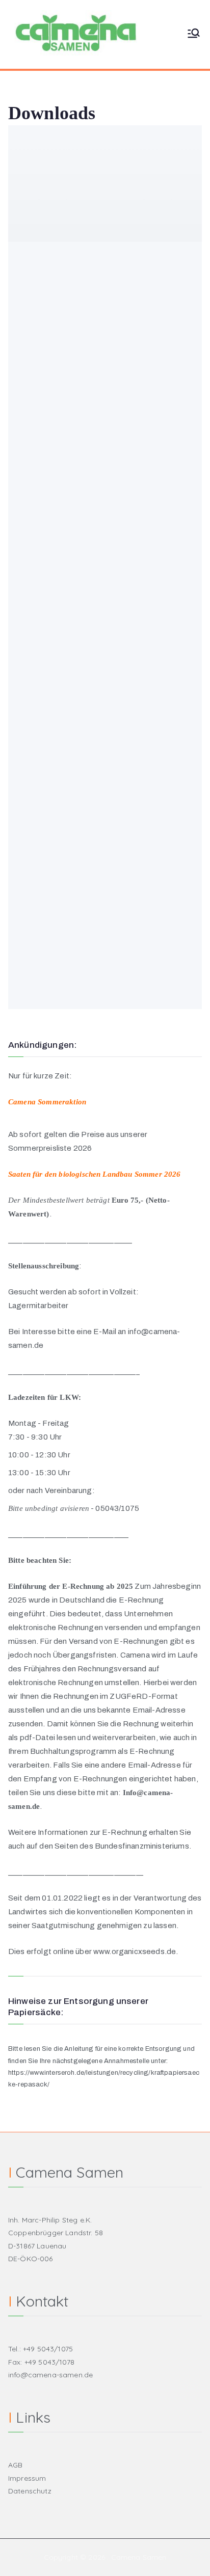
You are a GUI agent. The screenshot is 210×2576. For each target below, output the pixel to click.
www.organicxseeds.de (135, 1951)
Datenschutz (30, 2491)
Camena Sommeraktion (47, 1102)
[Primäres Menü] (194, 34)
